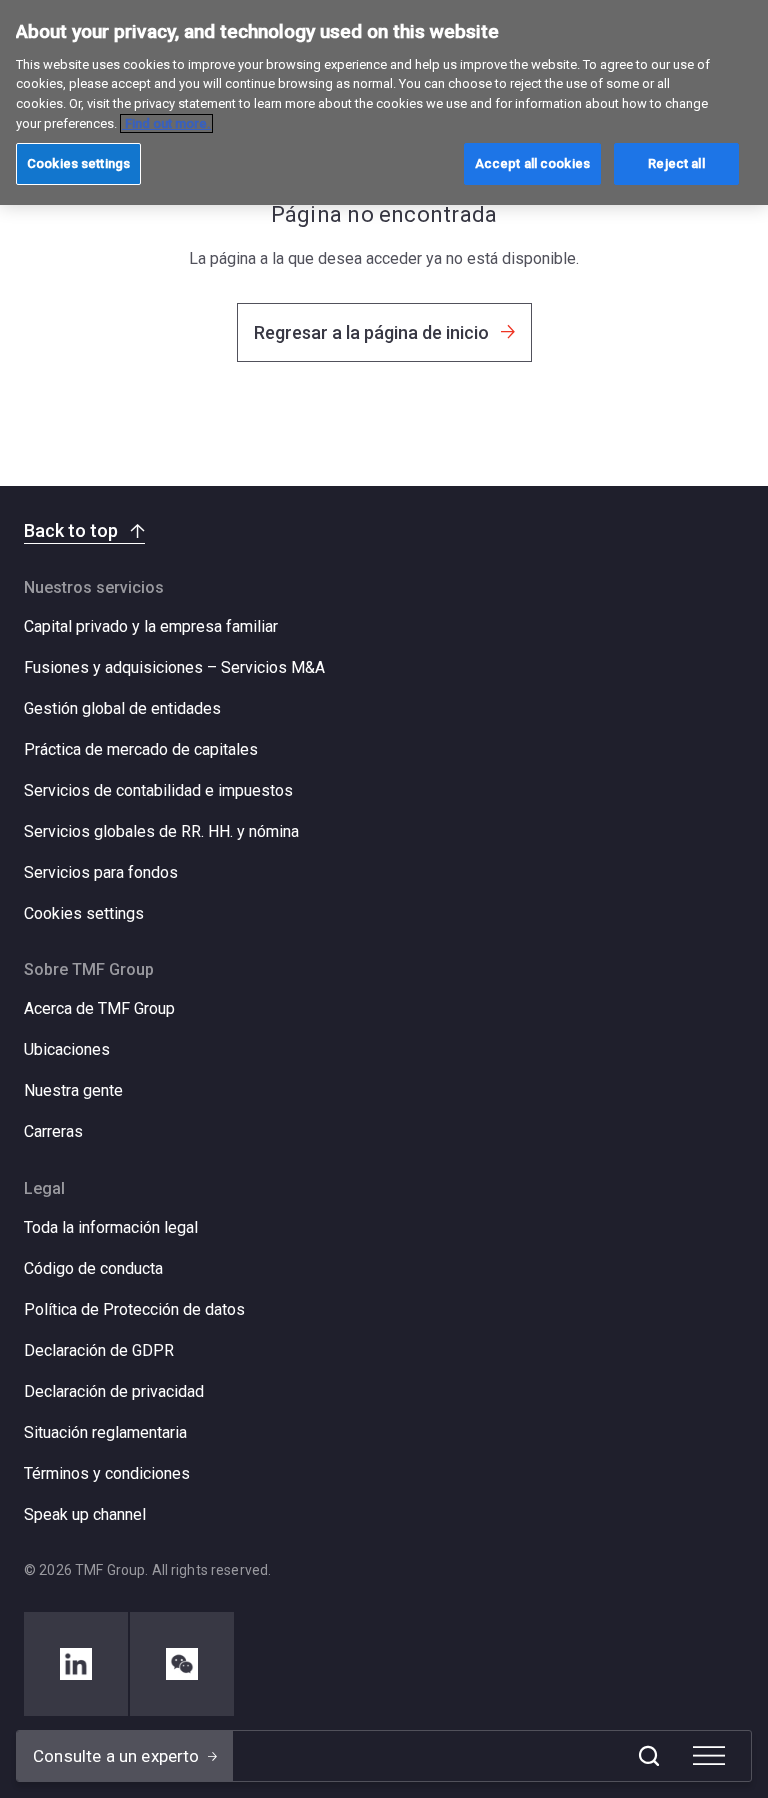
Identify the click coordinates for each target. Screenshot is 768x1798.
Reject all (676, 163)
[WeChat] (182, 1664)
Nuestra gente (73, 1090)
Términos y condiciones (107, 1473)
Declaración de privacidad (114, 1391)
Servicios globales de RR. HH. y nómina (161, 831)
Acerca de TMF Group (99, 1008)
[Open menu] (709, 1756)
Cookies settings (84, 914)
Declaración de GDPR (99, 1350)
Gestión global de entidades (122, 708)
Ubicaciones (67, 1049)
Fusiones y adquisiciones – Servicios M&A (174, 667)
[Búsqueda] (649, 1756)
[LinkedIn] (76, 1664)
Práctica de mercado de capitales (141, 749)
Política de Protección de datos (134, 1309)
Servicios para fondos (101, 872)
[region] (384, 102)
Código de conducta (93, 1268)
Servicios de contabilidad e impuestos (158, 790)
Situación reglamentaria (105, 1432)
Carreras (53, 1131)
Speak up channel (85, 1514)
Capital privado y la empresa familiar (151, 626)
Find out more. (166, 123)
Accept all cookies (532, 163)
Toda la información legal (111, 1227)
